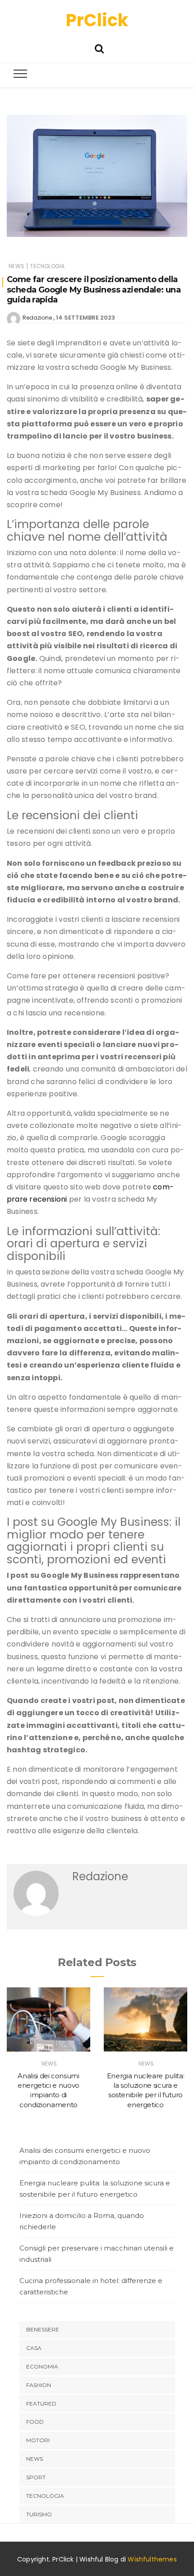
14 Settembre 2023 (85, 318)
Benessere (43, 2329)
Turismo (39, 2514)
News (16, 266)
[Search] (99, 48)
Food (35, 2422)
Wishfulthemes (152, 2559)
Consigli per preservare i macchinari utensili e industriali (97, 2254)
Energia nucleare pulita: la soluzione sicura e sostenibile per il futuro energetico (95, 2189)
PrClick (97, 20)
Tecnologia (47, 266)
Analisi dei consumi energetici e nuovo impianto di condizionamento (85, 2156)
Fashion (39, 2385)
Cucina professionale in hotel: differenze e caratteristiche (91, 2286)
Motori (38, 2440)
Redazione (37, 318)
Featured (41, 2404)
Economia (42, 2366)
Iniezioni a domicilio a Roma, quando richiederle (82, 2221)
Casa (34, 2348)
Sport (36, 2477)
